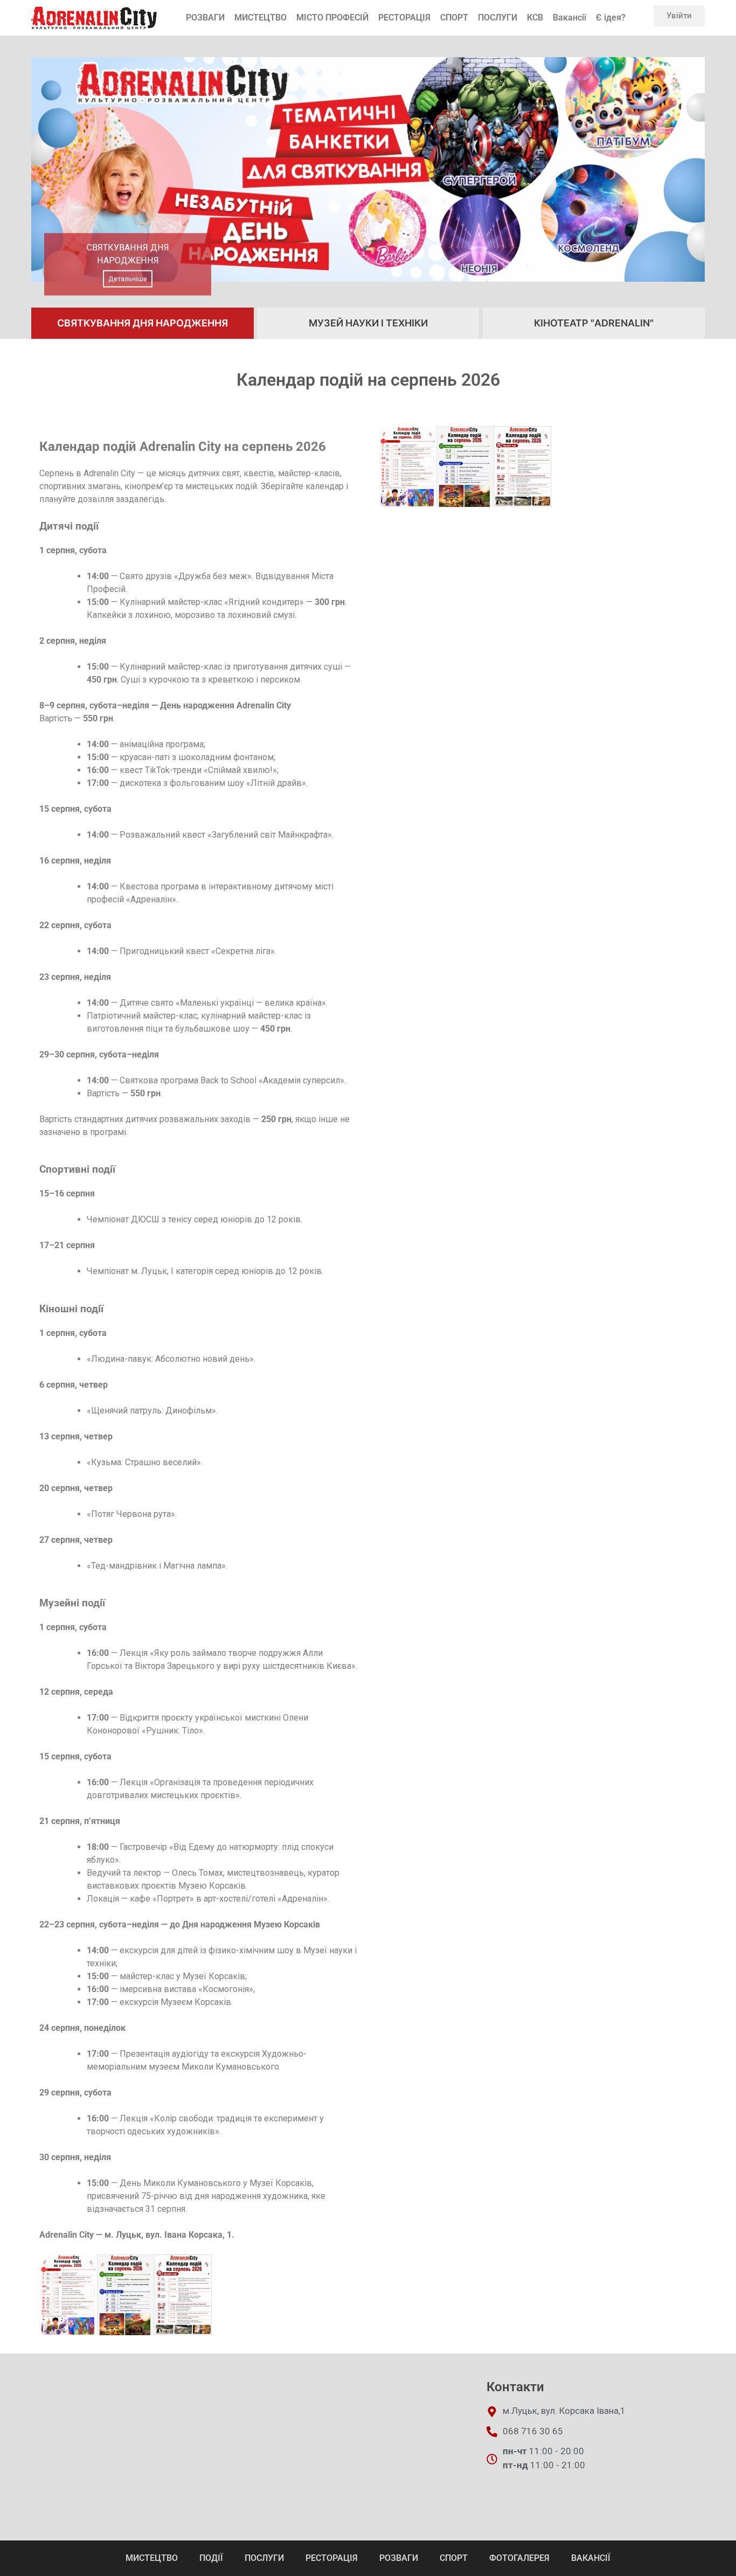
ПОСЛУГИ (498, 18)
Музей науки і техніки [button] (368, 323)
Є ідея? (611, 18)
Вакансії (570, 18)
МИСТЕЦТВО (261, 18)
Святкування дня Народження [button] (143, 323)
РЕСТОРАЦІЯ (404, 18)
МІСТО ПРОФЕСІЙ (332, 18)
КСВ (535, 18)
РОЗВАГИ (205, 18)
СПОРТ (454, 18)
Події (211, 2558)
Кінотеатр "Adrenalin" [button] (594, 323)
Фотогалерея (519, 2558)
